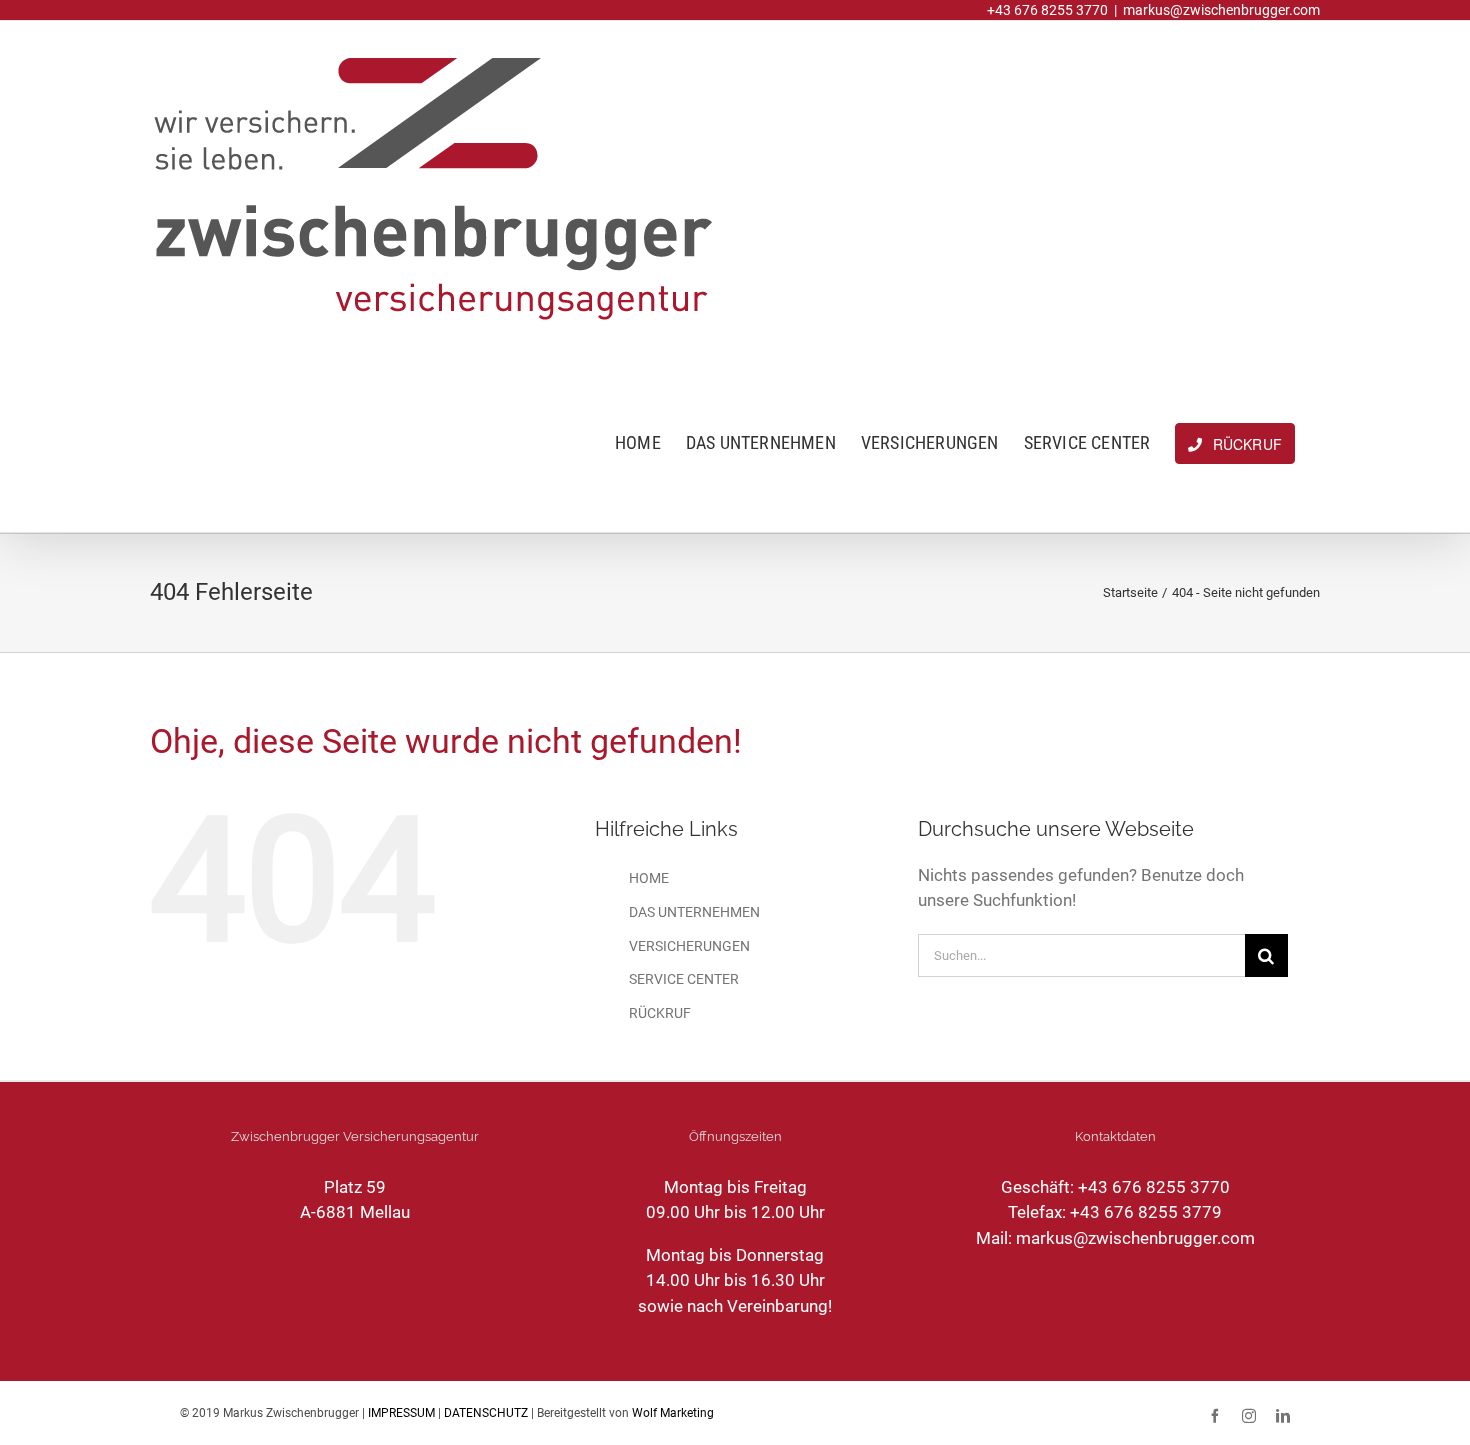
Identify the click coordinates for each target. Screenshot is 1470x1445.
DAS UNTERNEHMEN (694, 912)
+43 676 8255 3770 (1154, 1187)
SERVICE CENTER (684, 979)
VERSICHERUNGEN (689, 946)
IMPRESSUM (401, 1413)
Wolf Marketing (673, 1413)
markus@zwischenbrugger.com (1221, 10)
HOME (649, 878)
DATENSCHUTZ (486, 1413)
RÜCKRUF (660, 1013)
